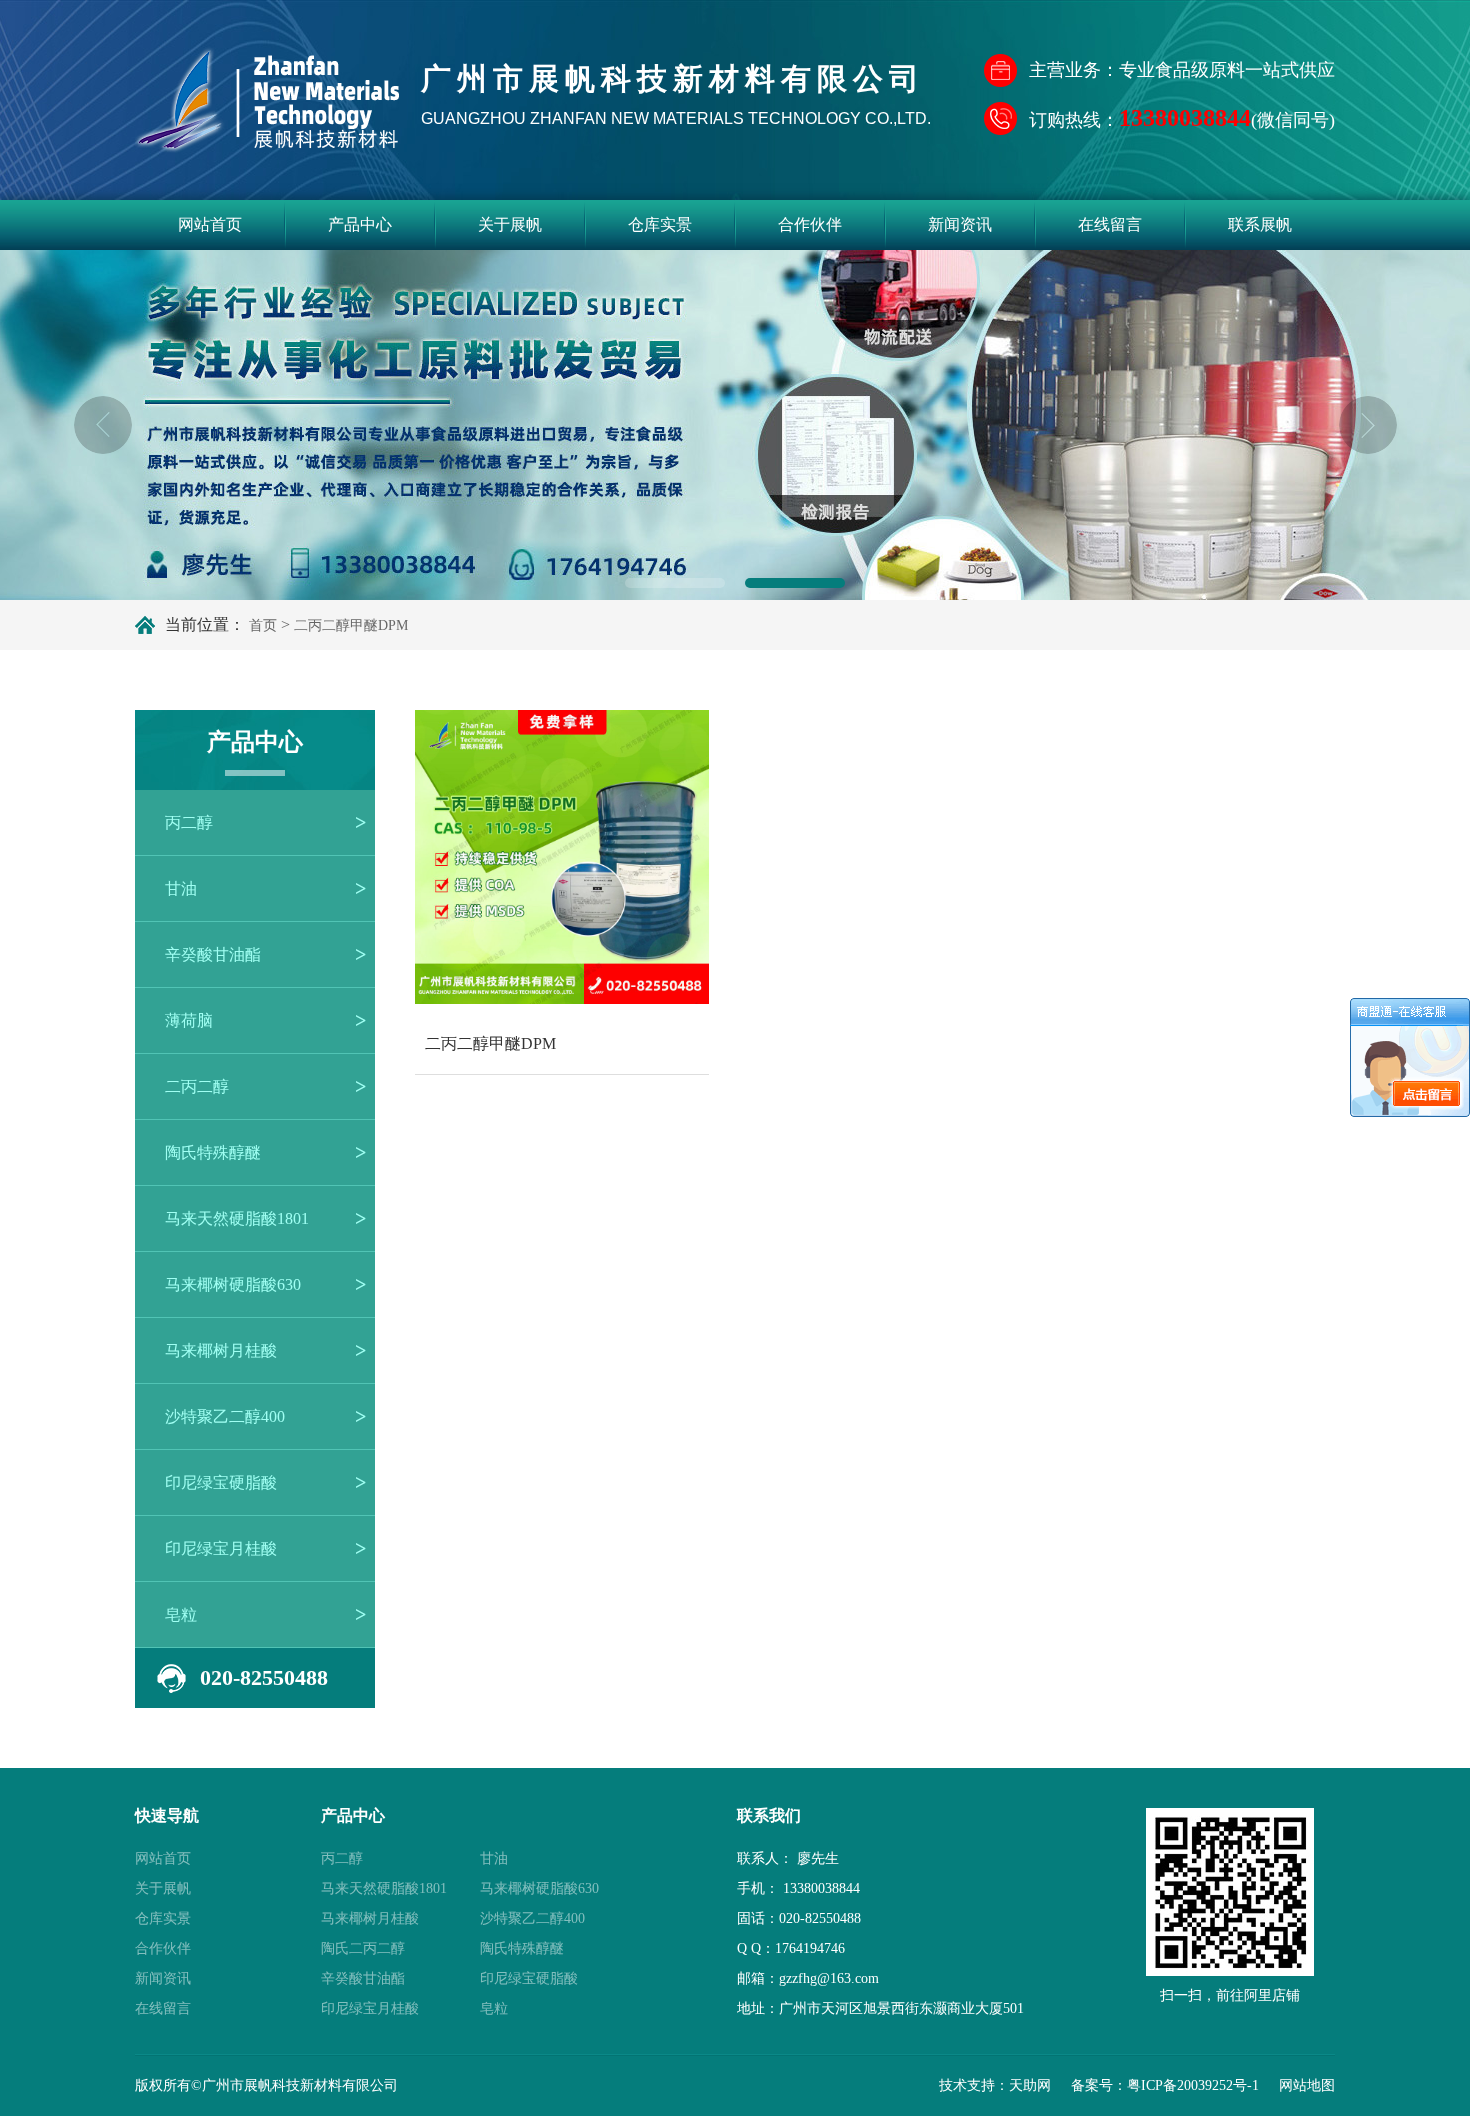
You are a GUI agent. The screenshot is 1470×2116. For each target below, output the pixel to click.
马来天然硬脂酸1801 (237, 1218)
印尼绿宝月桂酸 (221, 1548)
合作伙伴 (810, 224)
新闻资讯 (960, 224)
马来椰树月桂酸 (221, 1350)
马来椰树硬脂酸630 (233, 1284)
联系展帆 (1260, 224)
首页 (263, 625)
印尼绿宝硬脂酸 (221, 1482)
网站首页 (210, 224)
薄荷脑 (189, 1020)
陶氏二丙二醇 (363, 1948)
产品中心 (360, 224)
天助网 (1030, 2085)
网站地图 (1307, 2085)
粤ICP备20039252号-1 (1193, 2085)
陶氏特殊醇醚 (213, 1152)
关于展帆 (510, 224)
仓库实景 (660, 224)
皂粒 (181, 1614)
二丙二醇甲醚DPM (351, 625)
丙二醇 (189, 822)
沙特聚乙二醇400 (225, 1416)
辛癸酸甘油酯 (213, 954)
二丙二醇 (197, 1086)
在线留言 (1110, 224)
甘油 (181, 888)
